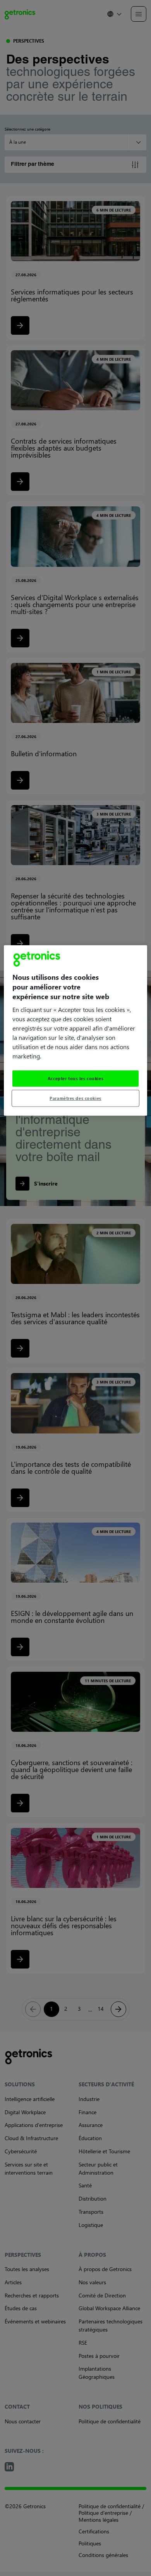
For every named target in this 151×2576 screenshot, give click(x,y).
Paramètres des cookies (75, 1098)
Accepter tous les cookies (75, 1078)
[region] (76, 1030)
